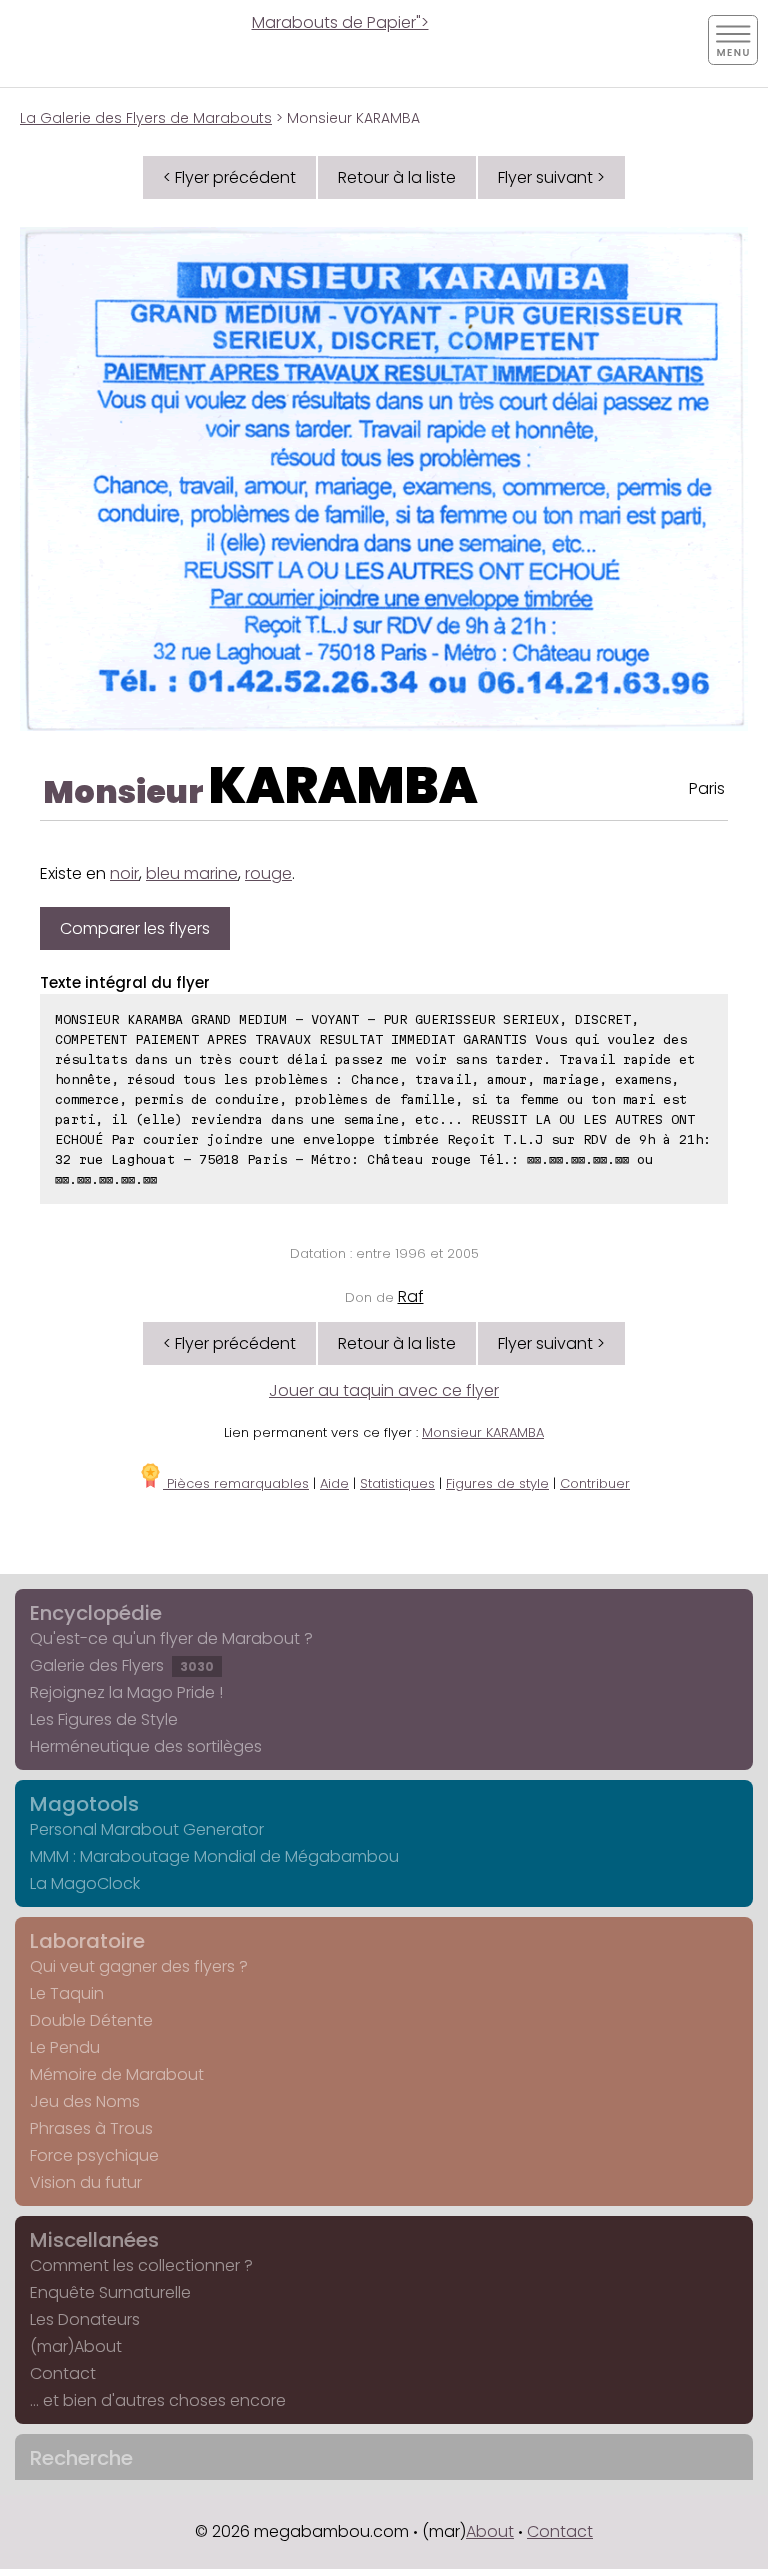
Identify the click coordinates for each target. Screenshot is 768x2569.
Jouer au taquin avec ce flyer (384, 1390)
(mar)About (76, 2346)
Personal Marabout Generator (147, 1829)
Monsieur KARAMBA (483, 1432)
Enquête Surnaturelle (110, 2292)
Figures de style (497, 1483)
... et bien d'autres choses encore (158, 2400)
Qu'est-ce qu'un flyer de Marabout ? (171, 1638)
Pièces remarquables (236, 1483)
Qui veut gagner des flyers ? (139, 1966)
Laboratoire (87, 1941)
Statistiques (397, 1483)
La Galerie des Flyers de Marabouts (146, 118)
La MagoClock (85, 1883)
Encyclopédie (96, 1613)
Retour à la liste (397, 177)
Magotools (84, 1804)
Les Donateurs (85, 2319)
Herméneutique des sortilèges (146, 1746)
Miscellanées (94, 2240)
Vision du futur (86, 2182)
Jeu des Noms (85, 2101)
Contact (63, 2373)
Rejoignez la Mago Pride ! (126, 1692)
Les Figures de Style (104, 1719)
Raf (411, 1296)
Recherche (81, 2458)
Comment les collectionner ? (141, 2265)
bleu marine (192, 873)
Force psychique (94, 2155)
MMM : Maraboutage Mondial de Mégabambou (214, 1856)
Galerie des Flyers (122, 1665)
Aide (334, 1483)
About (490, 2531)
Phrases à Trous (91, 2128)
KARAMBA (343, 785)
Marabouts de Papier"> (340, 22)
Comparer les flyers (135, 928)
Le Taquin (67, 1993)
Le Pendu (65, 2047)
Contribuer (595, 1483)
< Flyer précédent (229, 177)
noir (124, 873)
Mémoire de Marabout (117, 2074)
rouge (268, 873)
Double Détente (91, 2020)
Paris (707, 788)
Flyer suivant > (551, 177)
